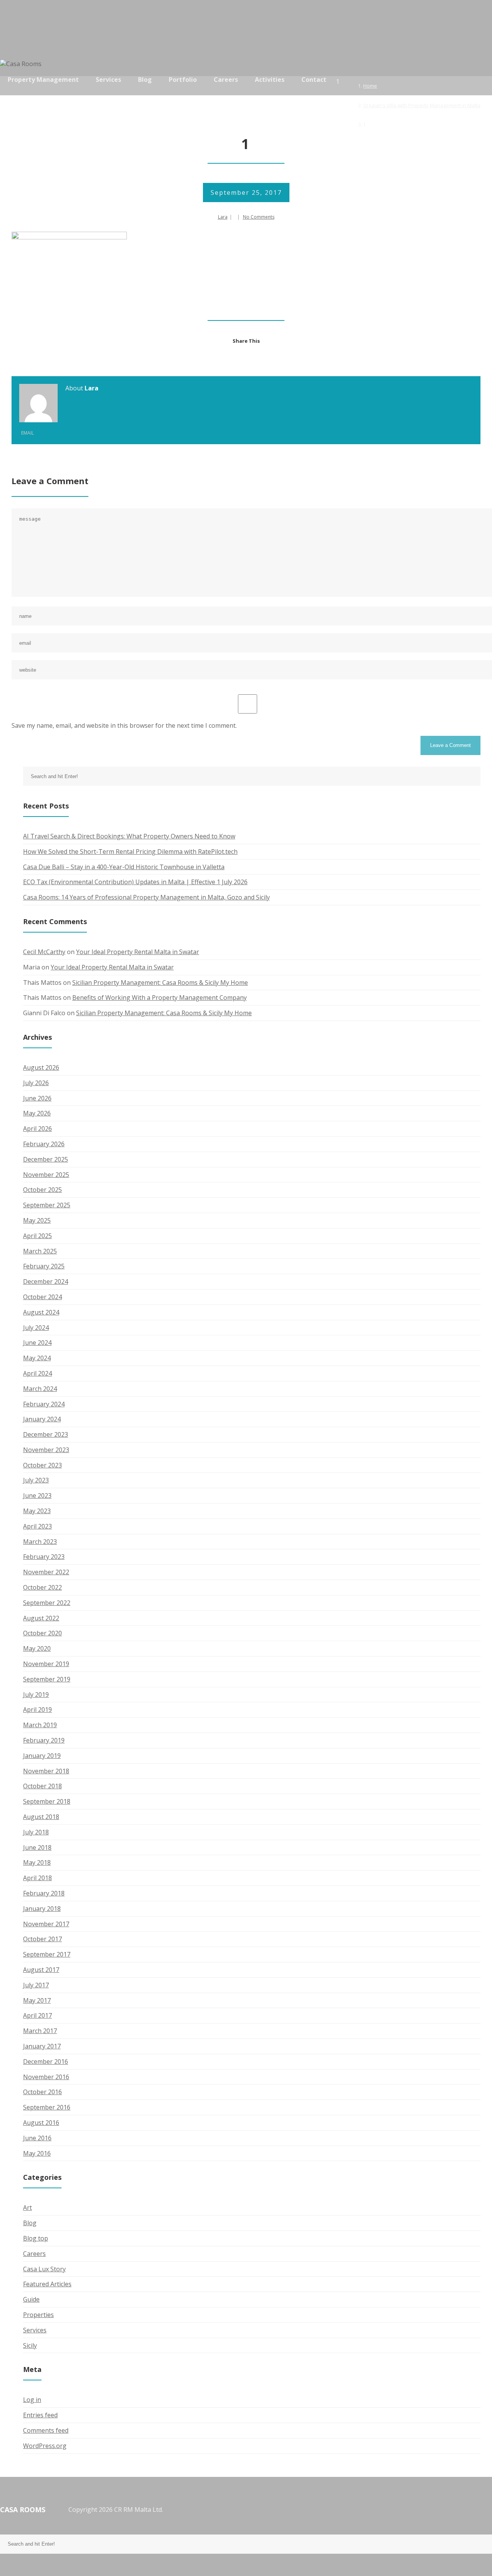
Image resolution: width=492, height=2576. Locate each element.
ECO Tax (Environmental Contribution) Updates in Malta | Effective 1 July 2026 (135, 882)
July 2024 (36, 1328)
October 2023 (42, 1465)
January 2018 (42, 1909)
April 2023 (37, 1526)
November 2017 (46, 1924)
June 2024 (37, 1343)
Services (35, 2330)
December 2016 (46, 2061)
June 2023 (37, 1495)
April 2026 (37, 1129)
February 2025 (44, 1266)
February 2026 (44, 1144)
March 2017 (40, 2031)
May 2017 (37, 2000)
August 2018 (41, 1817)
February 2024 (44, 1404)
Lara (223, 217)
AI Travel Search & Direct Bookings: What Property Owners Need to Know (129, 836)
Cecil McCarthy (44, 952)
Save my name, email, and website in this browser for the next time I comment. (124, 725)
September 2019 (47, 1679)
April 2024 (37, 1373)
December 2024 (46, 1281)
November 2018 (46, 1771)
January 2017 (42, 2046)
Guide (31, 2299)
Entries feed (40, 2415)
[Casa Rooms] (25, 64)
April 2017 (37, 2015)
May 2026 (37, 1113)
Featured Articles (47, 2284)
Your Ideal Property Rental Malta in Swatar (138, 952)
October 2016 (42, 2092)
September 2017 (47, 1954)
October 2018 (42, 1786)
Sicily (30, 2345)
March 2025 (40, 1251)
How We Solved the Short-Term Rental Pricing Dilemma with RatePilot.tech (130, 851)
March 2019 (40, 1725)
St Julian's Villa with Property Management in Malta (422, 105)
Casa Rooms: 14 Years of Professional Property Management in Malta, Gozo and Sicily (146, 897)
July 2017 (36, 1985)
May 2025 (37, 1220)
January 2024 (42, 1419)
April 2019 (37, 1710)
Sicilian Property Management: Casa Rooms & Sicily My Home (160, 983)
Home (370, 86)
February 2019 (44, 1740)
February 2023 (44, 1557)
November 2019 (46, 1664)
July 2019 (36, 1695)
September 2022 (47, 1603)
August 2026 (41, 1067)
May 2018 (37, 1862)
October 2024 (42, 1297)
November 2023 (46, 1450)
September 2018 (47, 1801)
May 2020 (37, 1648)
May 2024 (37, 1358)
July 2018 (36, 1832)
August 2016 (41, 2123)
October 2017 (42, 1939)
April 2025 (37, 1236)
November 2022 (46, 1572)
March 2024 (40, 1389)
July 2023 (36, 1480)
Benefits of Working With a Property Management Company (160, 998)
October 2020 (42, 1633)
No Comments (259, 217)
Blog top (36, 2238)
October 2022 (42, 1587)
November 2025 (46, 1175)
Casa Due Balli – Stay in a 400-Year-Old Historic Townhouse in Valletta (124, 867)
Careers (34, 2254)
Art (27, 2208)
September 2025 (47, 1205)
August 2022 (41, 1618)
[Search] (482, 86)
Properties (38, 2315)
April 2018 (37, 1878)
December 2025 (46, 1159)
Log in (32, 2400)
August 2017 (41, 1970)
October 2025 (42, 1190)
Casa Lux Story (44, 2269)
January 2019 (42, 1756)
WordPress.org (45, 2446)
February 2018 (44, 1893)
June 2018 (37, 1847)
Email (27, 433)
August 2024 (41, 1312)
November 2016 (46, 2077)
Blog (30, 2223)
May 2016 (37, 2153)
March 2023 (40, 1542)
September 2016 (47, 2107)
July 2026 (36, 1083)
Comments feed (46, 2430)
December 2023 (46, 1434)
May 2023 (37, 1511)
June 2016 (37, 2138)
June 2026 (37, 1098)
